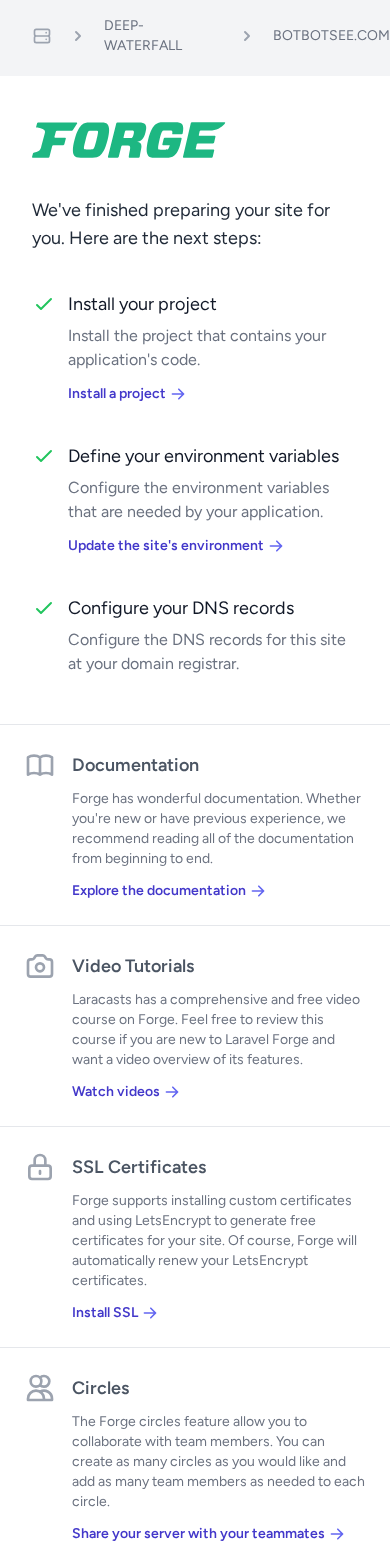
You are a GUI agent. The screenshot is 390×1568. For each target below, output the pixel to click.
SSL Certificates (139, 1167)
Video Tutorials (133, 966)
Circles (100, 1388)
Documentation (135, 765)
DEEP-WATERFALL (143, 35)
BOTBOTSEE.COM (331, 35)
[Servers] (42, 36)
